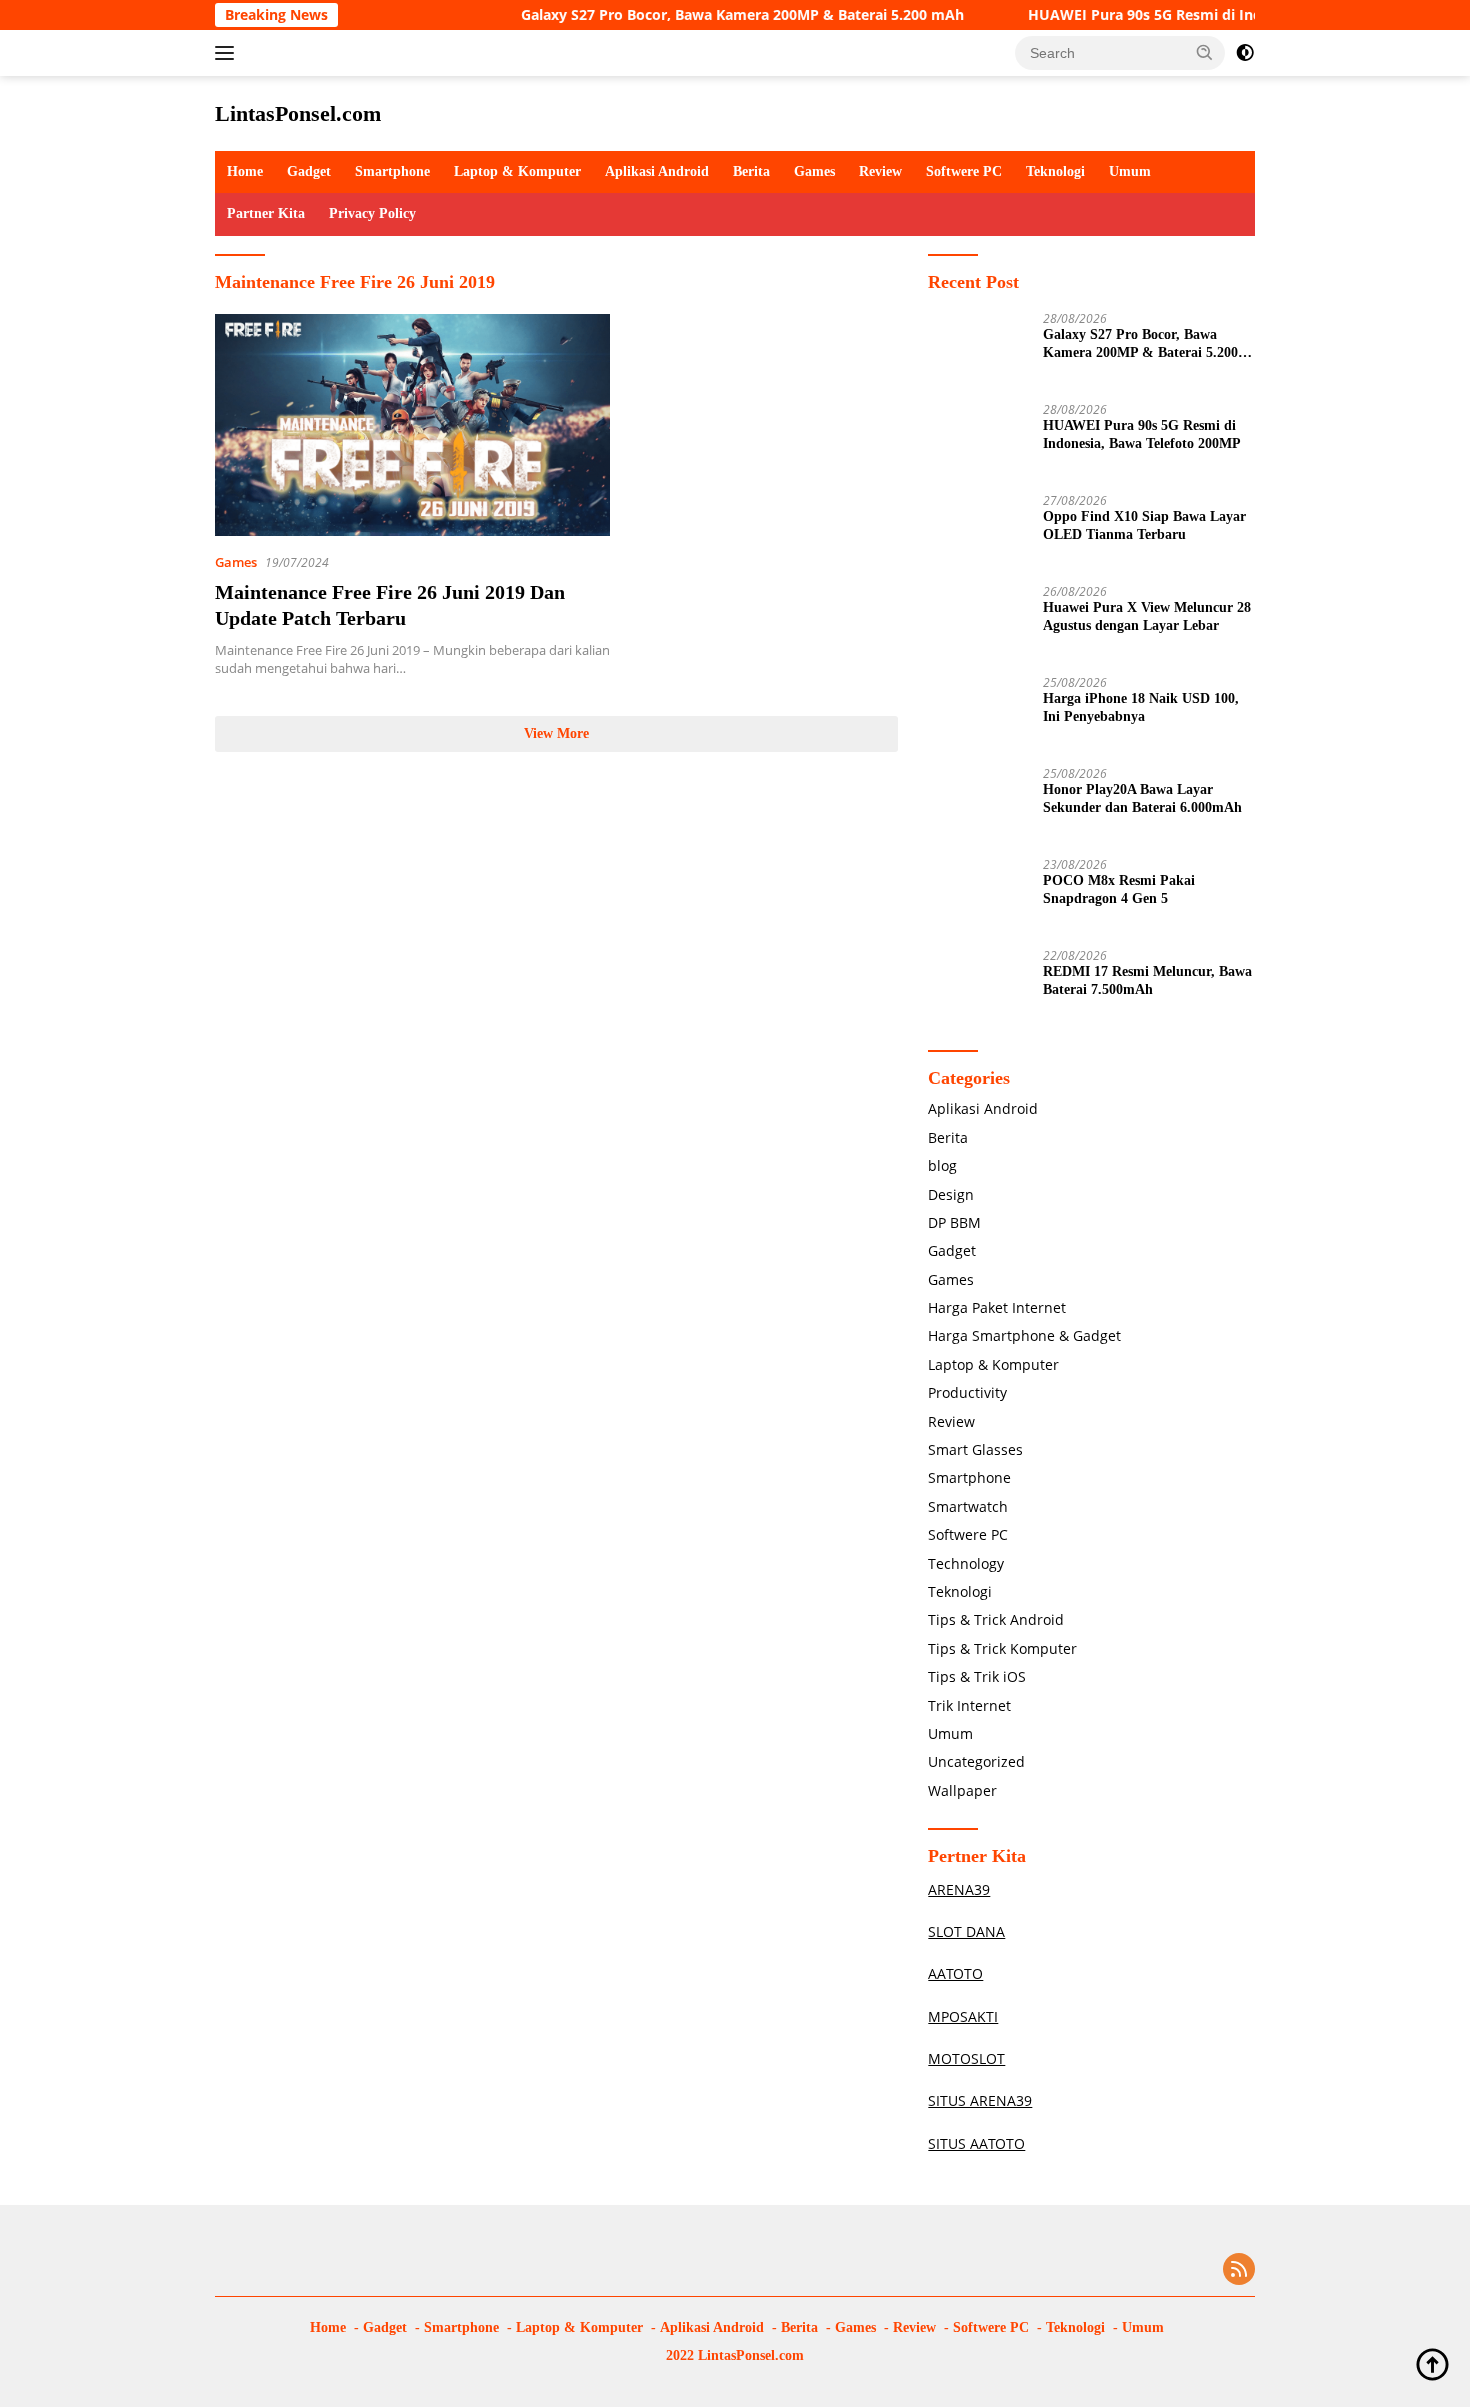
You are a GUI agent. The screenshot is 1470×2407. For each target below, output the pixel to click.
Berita (751, 171)
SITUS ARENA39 (980, 2100)
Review (880, 171)
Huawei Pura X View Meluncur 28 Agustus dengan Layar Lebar (1147, 616)
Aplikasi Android (657, 171)
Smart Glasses (975, 1449)
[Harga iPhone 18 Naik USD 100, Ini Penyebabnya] (978, 713)
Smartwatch (968, 1506)
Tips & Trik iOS (977, 1676)
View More (556, 733)
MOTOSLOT (966, 2058)
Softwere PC (964, 171)
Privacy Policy (372, 213)
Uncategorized (976, 1761)
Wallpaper (962, 1790)
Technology (966, 1563)
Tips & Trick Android (996, 1619)
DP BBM (954, 1222)
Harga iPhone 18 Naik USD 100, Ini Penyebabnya (1141, 707)
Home (245, 171)
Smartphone (392, 171)
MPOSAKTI (963, 2016)
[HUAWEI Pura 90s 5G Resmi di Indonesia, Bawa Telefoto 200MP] (978, 440)
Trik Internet (969, 1705)
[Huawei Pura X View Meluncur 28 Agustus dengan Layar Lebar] (978, 622)
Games (814, 171)
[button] (1205, 52)
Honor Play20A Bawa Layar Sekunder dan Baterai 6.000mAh (1142, 798)
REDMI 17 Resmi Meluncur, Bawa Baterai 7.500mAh (1147, 980)
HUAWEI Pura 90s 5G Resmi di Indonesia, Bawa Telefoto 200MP (1195, 15)
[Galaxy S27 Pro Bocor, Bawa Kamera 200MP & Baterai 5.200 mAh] (978, 349)
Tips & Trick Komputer (1002, 1648)
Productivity (967, 1392)
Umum (1130, 171)
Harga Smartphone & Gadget (1024, 1335)
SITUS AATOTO (976, 2143)
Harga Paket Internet (997, 1307)
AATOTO (955, 1973)
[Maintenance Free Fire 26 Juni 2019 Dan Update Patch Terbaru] (412, 425)
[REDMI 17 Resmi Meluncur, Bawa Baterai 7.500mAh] (978, 986)
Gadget (309, 171)
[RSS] (1239, 2270)
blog (942, 1165)
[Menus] (228, 53)
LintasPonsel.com (298, 113)
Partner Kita (266, 213)
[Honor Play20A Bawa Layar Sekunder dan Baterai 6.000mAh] (978, 804)
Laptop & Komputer (517, 171)
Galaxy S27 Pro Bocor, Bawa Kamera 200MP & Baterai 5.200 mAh (692, 15)
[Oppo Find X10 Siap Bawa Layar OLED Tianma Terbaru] (978, 531)
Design (951, 1194)
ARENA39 (959, 1889)
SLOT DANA (966, 1931)
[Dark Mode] (1245, 53)
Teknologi (1055, 171)
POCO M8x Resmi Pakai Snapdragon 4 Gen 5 (1119, 889)
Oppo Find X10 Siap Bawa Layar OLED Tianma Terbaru (1144, 525)
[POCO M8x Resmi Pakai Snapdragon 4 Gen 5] (978, 895)
